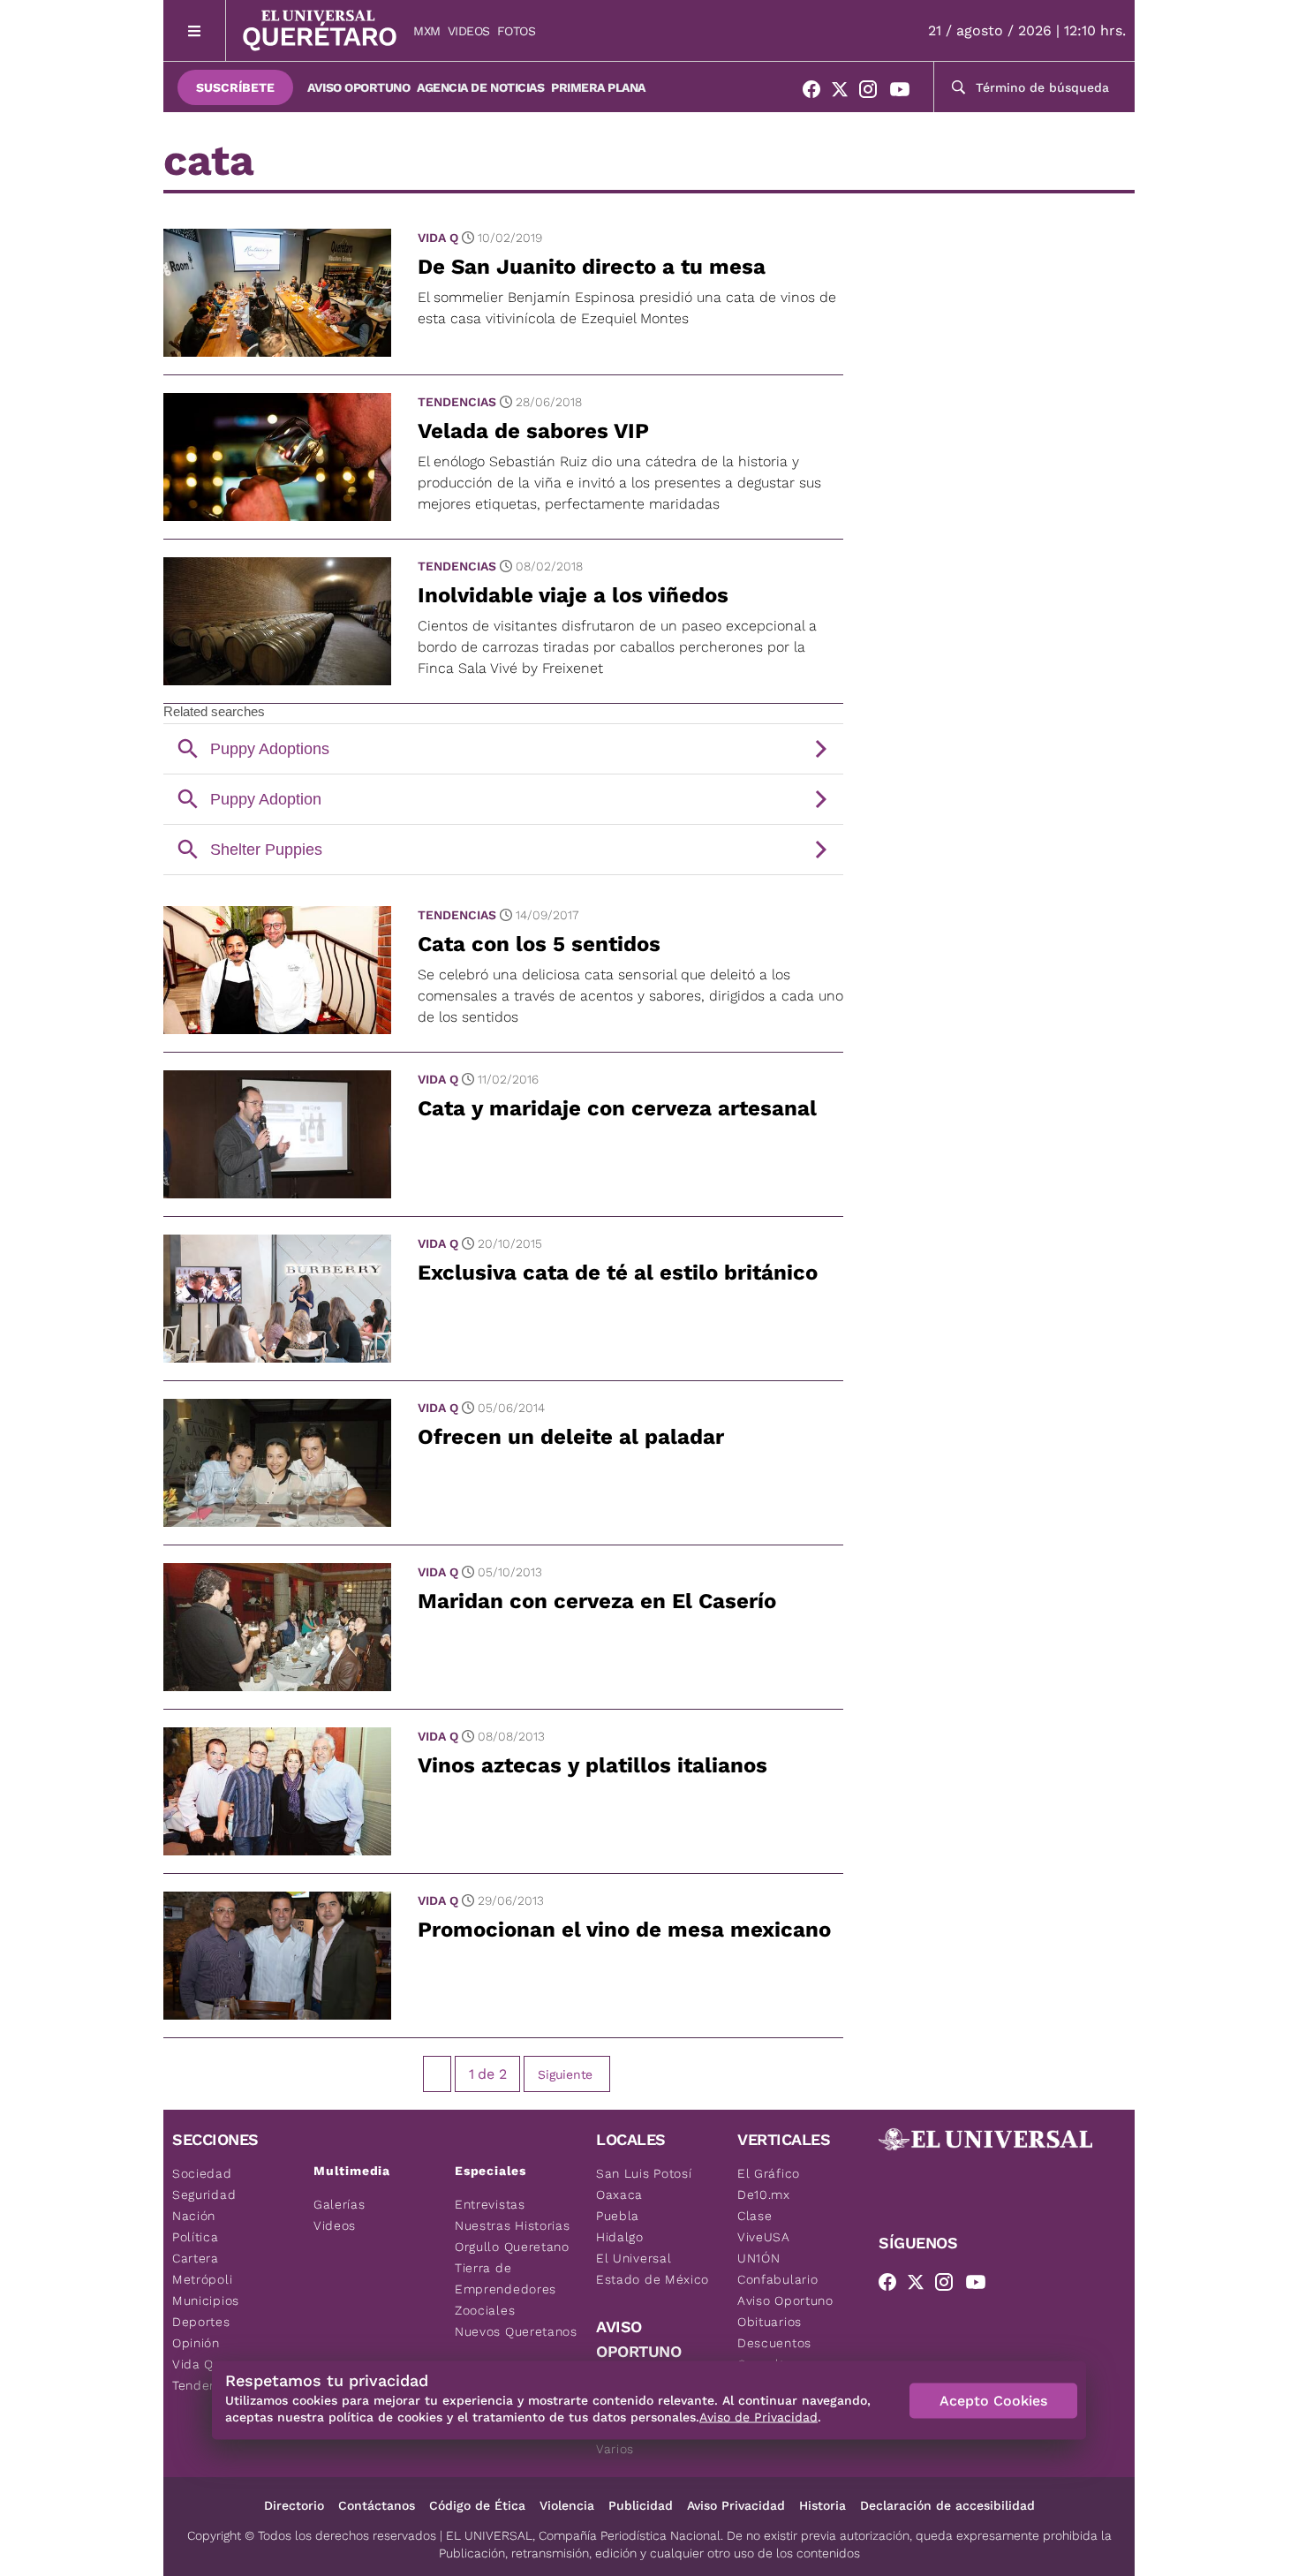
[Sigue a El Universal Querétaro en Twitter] (845, 93)
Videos (469, 31)
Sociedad (202, 2173)
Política (196, 2237)
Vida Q (438, 238)
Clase (755, 2216)
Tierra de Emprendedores (506, 2278)
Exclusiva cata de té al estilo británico (618, 1273)
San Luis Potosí (644, 2173)
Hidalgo (620, 2237)
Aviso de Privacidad (758, 2417)
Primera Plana (598, 87)
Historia (823, 2505)
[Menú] (195, 30)
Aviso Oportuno (358, 87)
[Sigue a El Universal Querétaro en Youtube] (905, 93)
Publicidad (641, 2505)
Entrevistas (490, 2204)
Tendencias (457, 402)
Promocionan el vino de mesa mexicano (624, 1930)
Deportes (201, 2322)
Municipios (206, 2300)
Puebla (618, 2216)
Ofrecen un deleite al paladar (571, 1437)
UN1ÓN (759, 2258)
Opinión (196, 2343)
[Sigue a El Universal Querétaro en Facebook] (817, 93)
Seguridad (204, 2195)
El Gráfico (769, 2173)
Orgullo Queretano (512, 2247)
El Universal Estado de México (653, 2269)
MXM (427, 31)
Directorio (294, 2505)
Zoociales (485, 2310)
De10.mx (764, 2195)
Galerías (340, 2204)
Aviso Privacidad (736, 2505)
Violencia (567, 2505)
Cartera (196, 2258)
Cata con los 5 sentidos (539, 944)
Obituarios (770, 2322)
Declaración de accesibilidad (947, 2505)
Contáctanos (377, 2505)
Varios (615, 2449)
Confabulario (777, 2279)
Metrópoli (202, 2279)
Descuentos (774, 2343)
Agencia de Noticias (480, 87)
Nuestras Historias (513, 2225)
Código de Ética (477, 2505)
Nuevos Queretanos (516, 2331)
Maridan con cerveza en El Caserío (597, 1601)
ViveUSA (764, 2237)
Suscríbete (235, 87)
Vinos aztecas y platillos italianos (592, 1765)
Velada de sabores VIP (533, 431)
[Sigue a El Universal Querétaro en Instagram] (873, 93)
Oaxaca (619, 2195)
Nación (194, 2216)
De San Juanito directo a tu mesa (592, 267)
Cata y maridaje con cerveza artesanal (617, 1108)
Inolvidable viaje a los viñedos (573, 595)
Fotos (517, 31)
